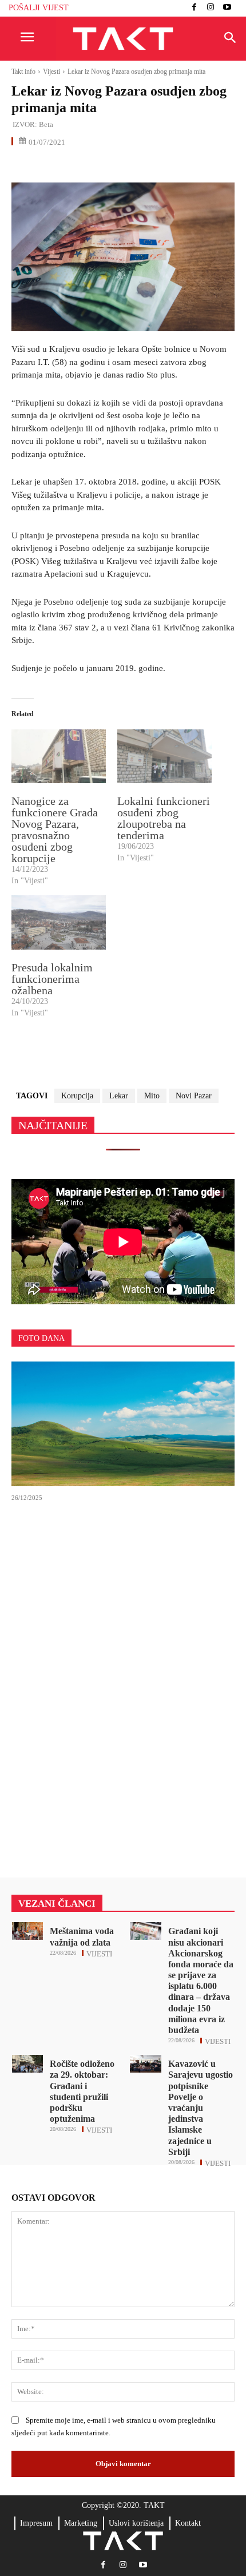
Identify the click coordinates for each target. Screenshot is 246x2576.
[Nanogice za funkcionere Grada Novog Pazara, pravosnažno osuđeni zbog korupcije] (59, 756)
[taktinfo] (123, 39)
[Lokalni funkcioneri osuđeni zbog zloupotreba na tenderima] (164, 756)
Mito (152, 1096)
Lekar (119, 1096)
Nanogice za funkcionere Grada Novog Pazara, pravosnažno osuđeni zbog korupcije (55, 829)
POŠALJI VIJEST (39, 8)
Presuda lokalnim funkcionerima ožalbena (52, 979)
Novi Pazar (194, 1096)
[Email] (102, 166)
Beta (46, 124)
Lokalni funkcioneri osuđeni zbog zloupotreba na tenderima (164, 818)
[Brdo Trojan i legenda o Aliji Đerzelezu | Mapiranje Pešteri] (123, 1424)
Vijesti (51, 72)
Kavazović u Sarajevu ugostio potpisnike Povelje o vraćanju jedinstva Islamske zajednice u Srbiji (201, 2108)
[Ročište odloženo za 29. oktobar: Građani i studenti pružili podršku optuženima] (28, 2064)
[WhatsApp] (76, 166)
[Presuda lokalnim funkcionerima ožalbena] (59, 922)
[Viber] (154, 166)
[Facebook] (194, 8)
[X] (49, 166)
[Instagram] (211, 8)
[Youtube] (227, 8)
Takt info (23, 72)
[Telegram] (128, 166)
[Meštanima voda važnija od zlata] (28, 1931)
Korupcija (77, 1096)
